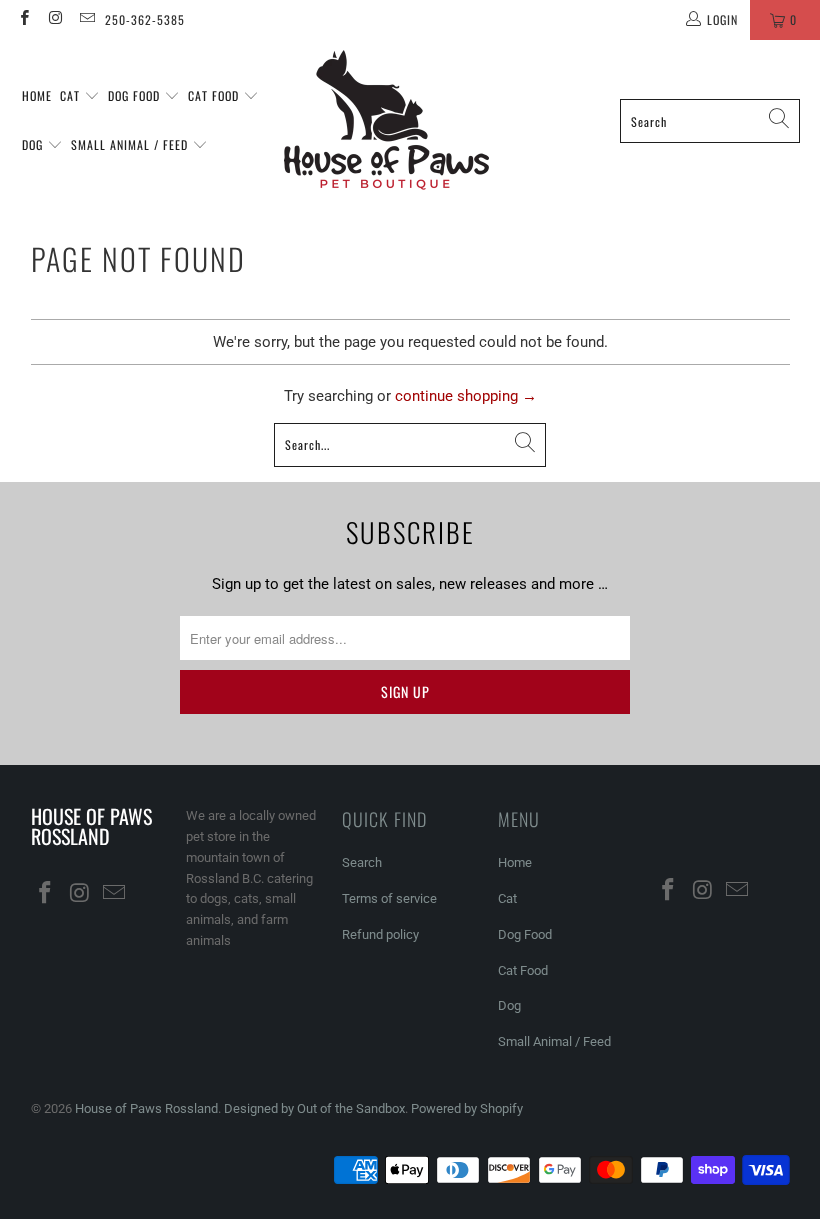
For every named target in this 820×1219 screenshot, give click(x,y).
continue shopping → (466, 396)
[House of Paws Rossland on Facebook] (23, 20)
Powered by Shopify (467, 1108)
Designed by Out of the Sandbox (314, 1108)
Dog (34, 144)
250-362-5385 (145, 19)
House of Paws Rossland (146, 1108)
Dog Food (136, 95)
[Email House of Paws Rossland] (86, 20)
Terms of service (389, 898)
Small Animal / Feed (131, 144)
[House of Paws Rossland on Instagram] (54, 20)
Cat (72, 95)
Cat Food (215, 95)
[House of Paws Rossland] (386, 121)
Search (362, 862)
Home (37, 95)
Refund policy (380, 934)
